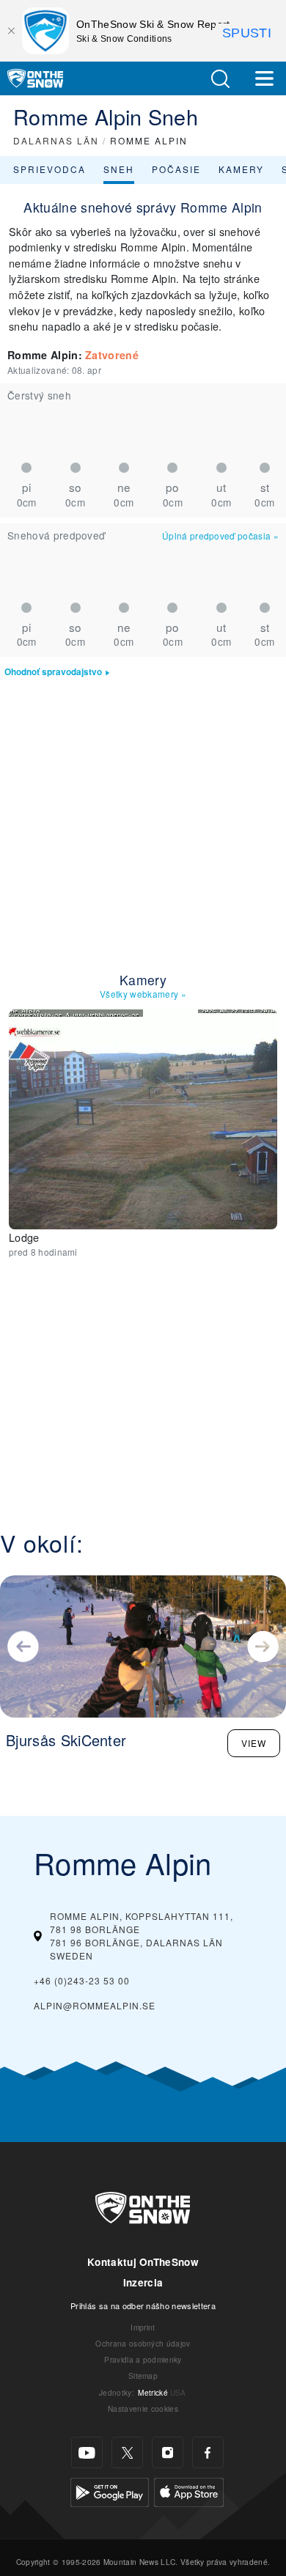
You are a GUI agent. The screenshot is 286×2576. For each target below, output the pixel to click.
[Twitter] (127, 2452)
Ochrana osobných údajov (143, 2343)
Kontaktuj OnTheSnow (143, 2262)
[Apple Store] (189, 2491)
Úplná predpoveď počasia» (220, 536)
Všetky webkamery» (143, 994)
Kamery (241, 169)
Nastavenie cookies (143, 2408)
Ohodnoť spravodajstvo (53, 672)
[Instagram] (168, 2452)
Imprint (143, 2327)
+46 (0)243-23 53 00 (82, 1980)
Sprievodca (49, 169)
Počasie (176, 169)
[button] (220, 79)
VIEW (254, 1743)
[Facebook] (208, 2452)
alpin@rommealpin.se (95, 2005)
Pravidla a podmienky (143, 2359)
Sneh (119, 169)
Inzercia (143, 2282)
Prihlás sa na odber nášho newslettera (143, 2305)
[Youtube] (87, 2452)
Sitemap (143, 2376)
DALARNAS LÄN (56, 140)
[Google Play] (110, 2491)
